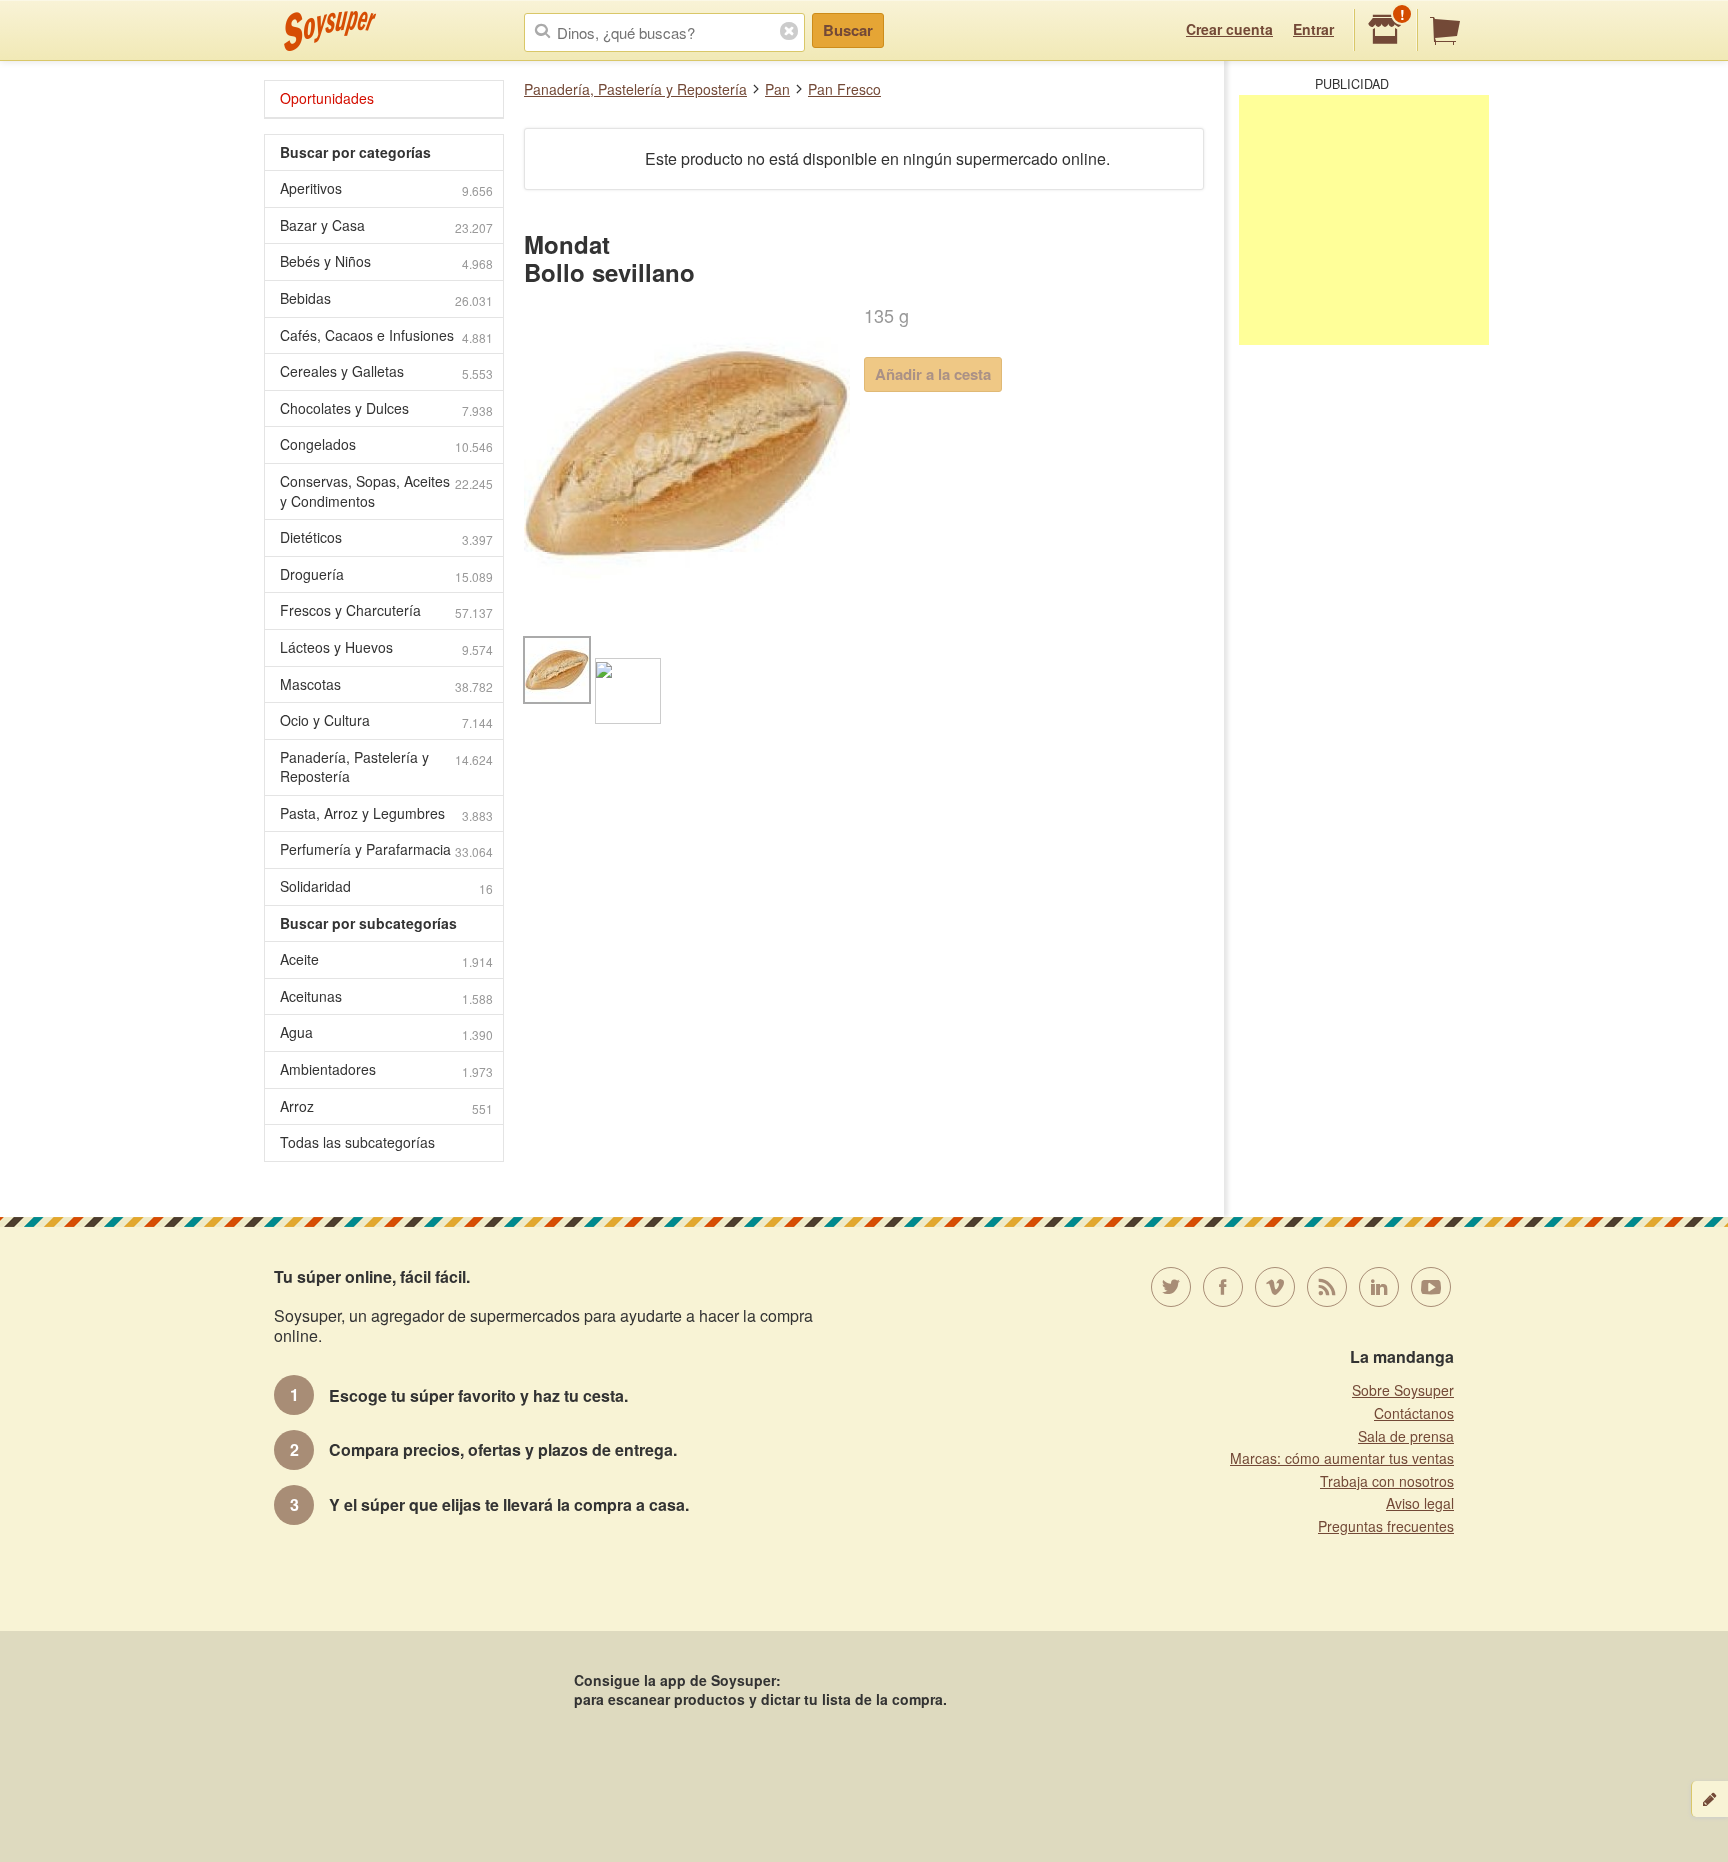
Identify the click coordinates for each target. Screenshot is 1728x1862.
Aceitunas (386, 996)
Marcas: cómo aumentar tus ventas (1342, 1458)
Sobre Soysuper (1403, 1390)
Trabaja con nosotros (1387, 1481)
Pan (777, 89)
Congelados (386, 444)
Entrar (1313, 29)
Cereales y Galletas (386, 371)
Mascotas (386, 684)
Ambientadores (386, 1069)
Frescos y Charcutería (386, 610)
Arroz (386, 1106)
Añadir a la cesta (933, 374)
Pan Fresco (844, 89)
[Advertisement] (1364, 220)
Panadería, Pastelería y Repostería (635, 89)
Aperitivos (386, 188)
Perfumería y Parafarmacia (386, 849)
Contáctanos (1414, 1413)
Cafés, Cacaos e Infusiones (386, 335)
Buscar (848, 30)
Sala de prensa (1406, 1436)
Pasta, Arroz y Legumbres (386, 813)
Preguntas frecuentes (1386, 1526)
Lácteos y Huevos (386, 647)
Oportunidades (327, 98)
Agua (386, 1032)
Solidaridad (386, 886)
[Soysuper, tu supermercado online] (330, 31)
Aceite (386, 959)
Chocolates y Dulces (386, 408)
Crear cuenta (1229, 29)
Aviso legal (1420, 1503)
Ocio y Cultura (386, 720)
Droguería (386, 574)
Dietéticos (386, 537)
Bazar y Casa (386, 225)
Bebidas (386, 298)
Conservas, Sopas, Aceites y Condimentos (386, 491)
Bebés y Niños (386, 261)
